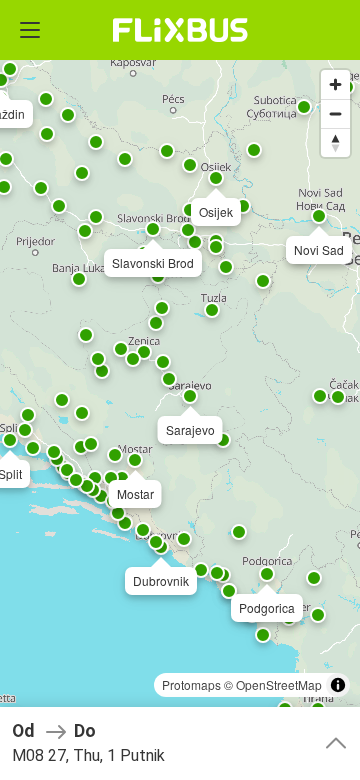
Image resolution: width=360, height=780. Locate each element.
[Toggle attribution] (338, 685)
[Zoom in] (335, 84)
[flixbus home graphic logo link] (180, 30)
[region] (180, 390)
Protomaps (191, 684)
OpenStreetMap (279, 684)
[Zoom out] (335, 113)
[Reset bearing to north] (335, 142)
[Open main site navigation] (30, 30)
